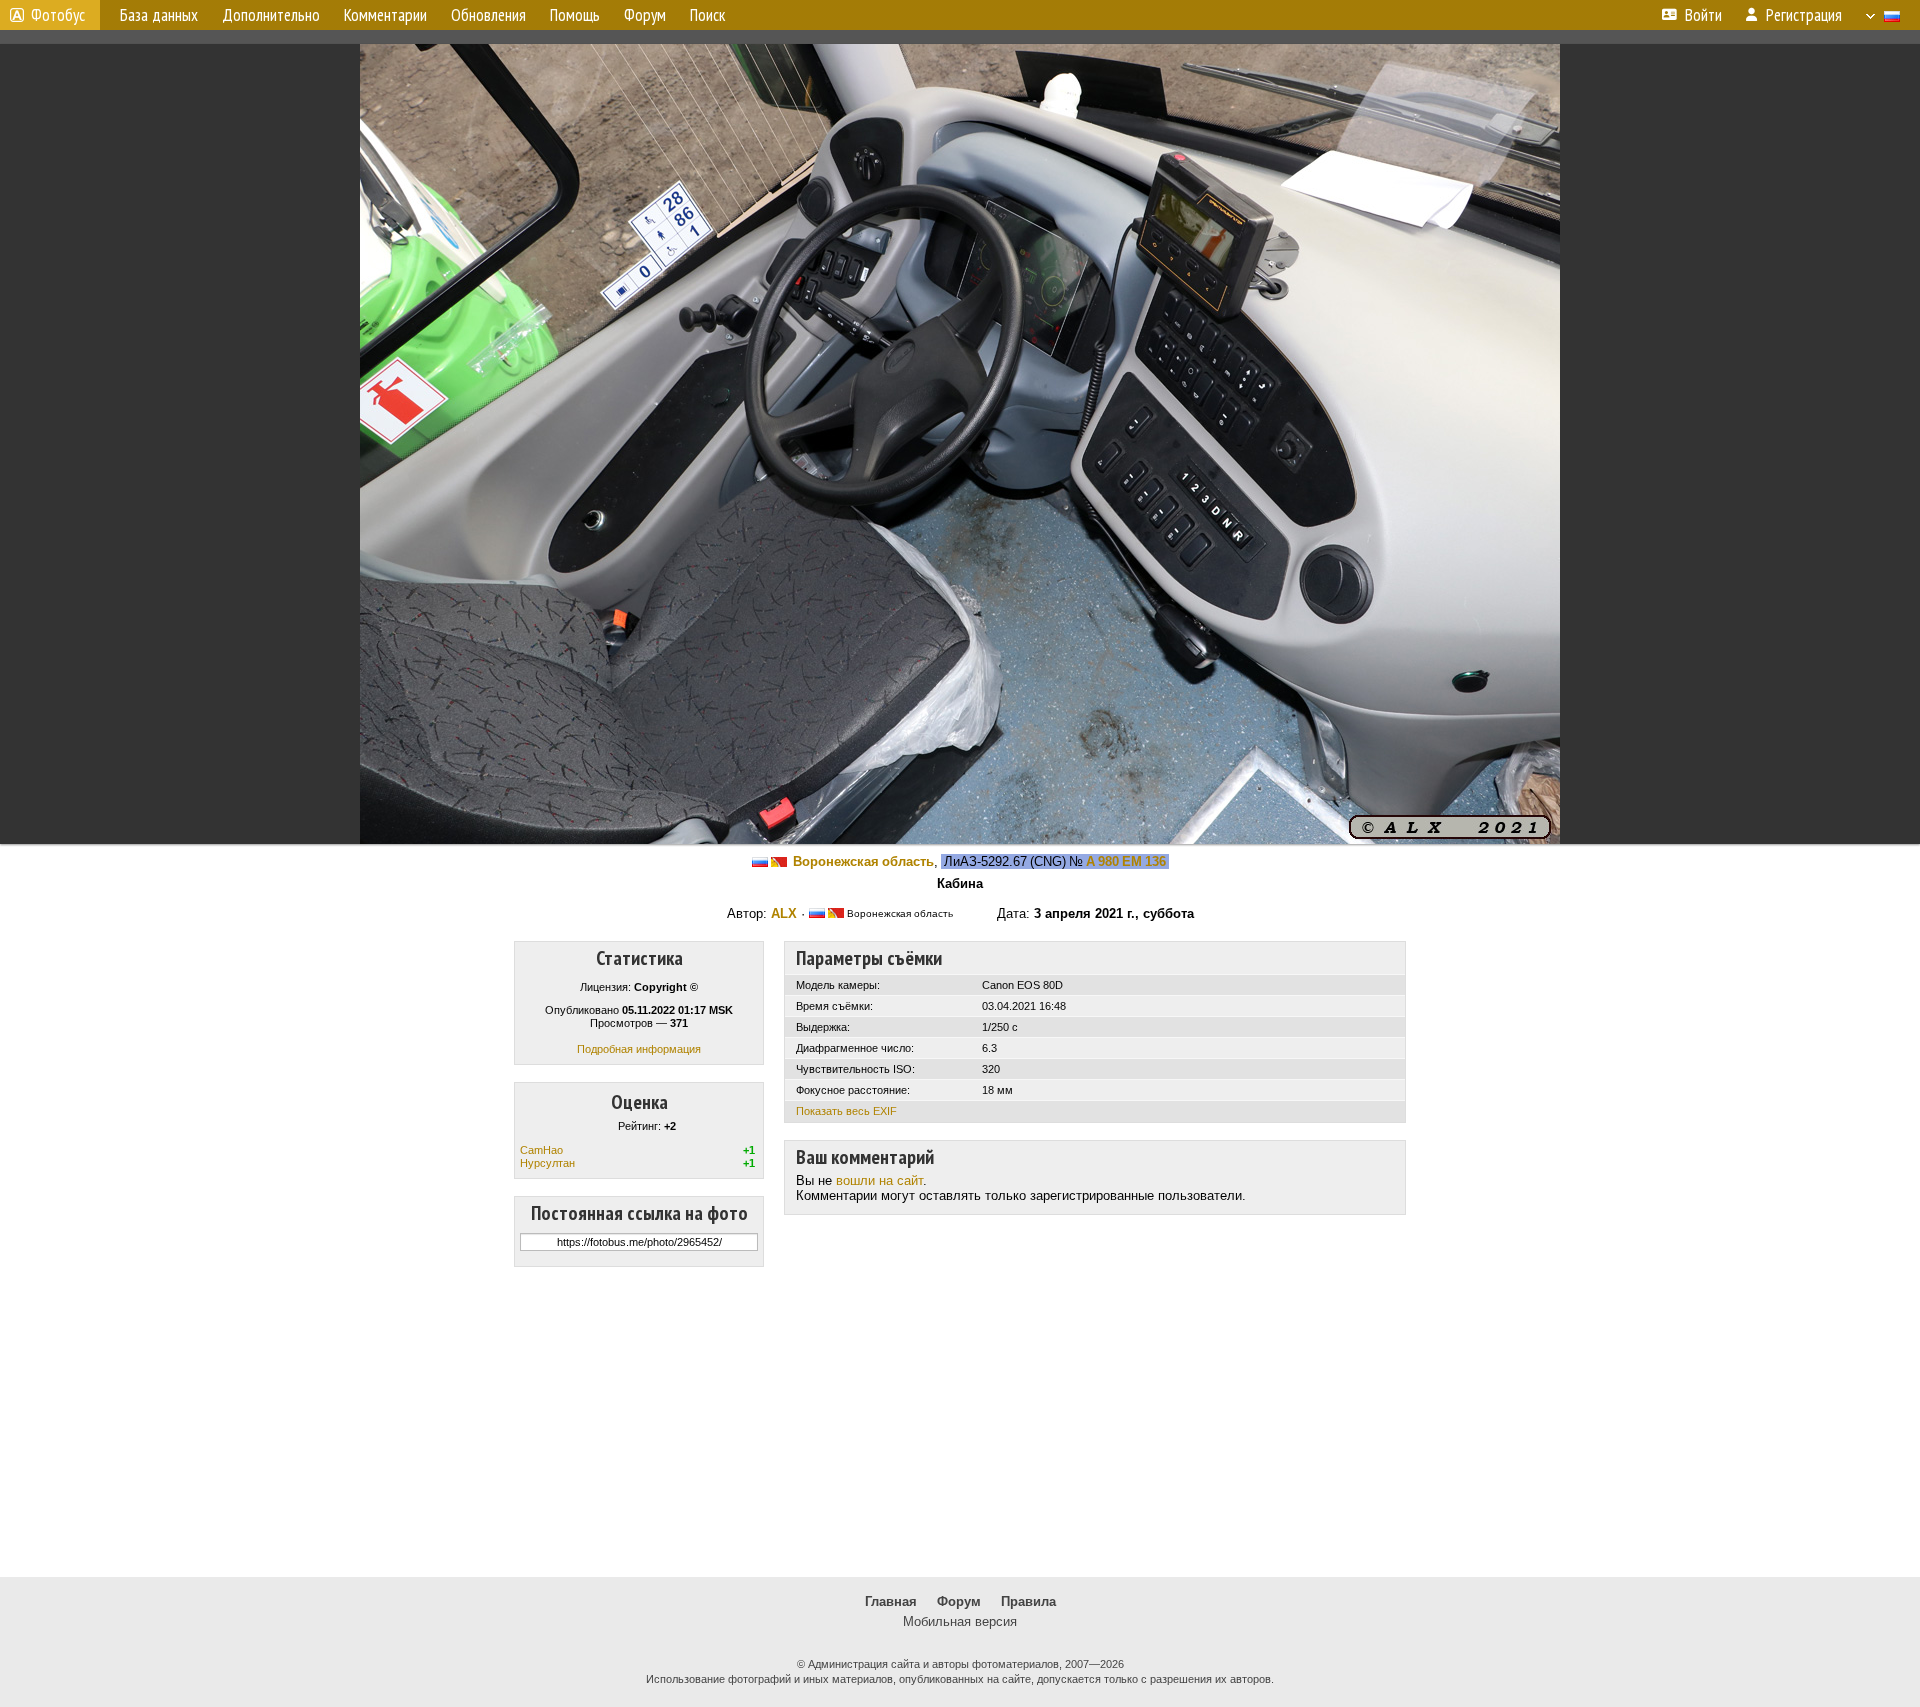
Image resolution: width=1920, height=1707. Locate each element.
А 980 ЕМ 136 (1126, 861)
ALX (784, 913)
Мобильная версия (960, 1621)
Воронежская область (863, 861)
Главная (891, 1601)
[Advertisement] (960, 1422)
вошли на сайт (879, 1180)
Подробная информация (639, 1049)
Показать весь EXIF (846, 1111)
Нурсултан (547, 1163)
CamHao (541, 1150)
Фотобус (58, 15)
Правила (1028, 1601)
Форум (959, 1601)
